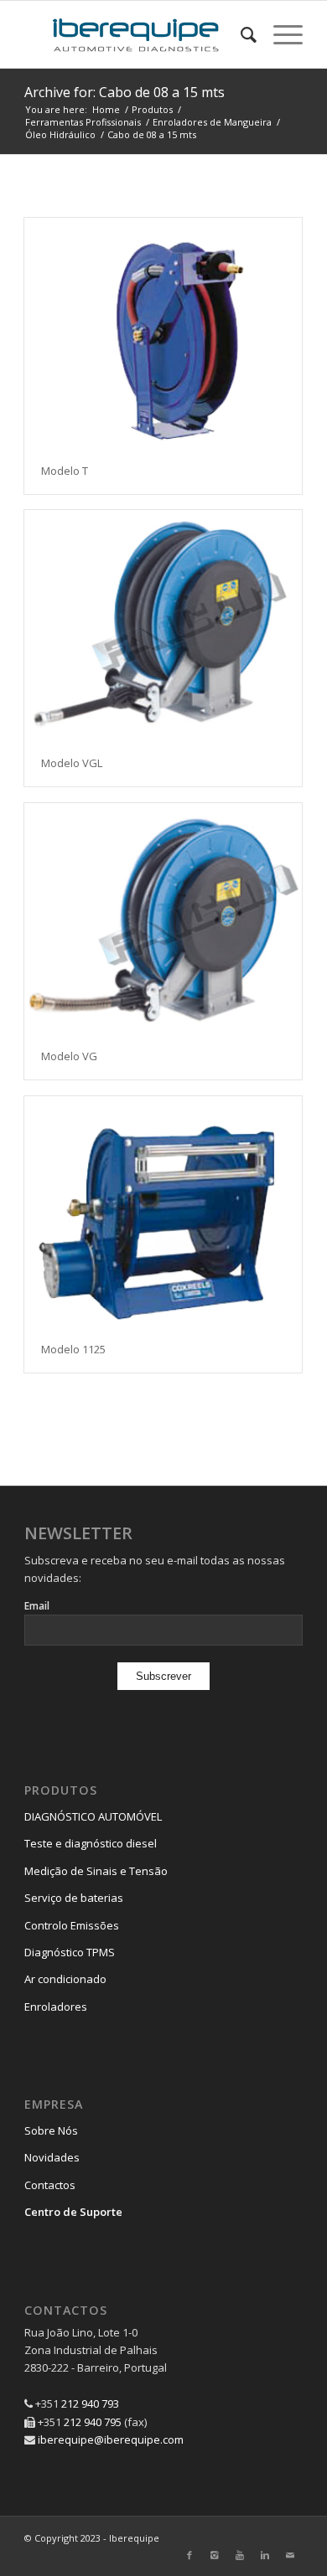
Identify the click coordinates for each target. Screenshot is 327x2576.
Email (37, 1606)
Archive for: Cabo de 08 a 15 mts (125, 92)
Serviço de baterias (74, 1898)
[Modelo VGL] (163, 625)
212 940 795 (93, 2422)
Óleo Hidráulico (60, 134)
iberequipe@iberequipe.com (111, 2439)
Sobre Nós (51, 2130)
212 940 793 (90, 2403)
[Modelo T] (163, 333)
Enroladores (56, 2007)
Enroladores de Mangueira (212, 122)
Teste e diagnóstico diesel (91, 1843)
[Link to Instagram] (215, 2555)
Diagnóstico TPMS (70, 1952)
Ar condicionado (65, 1979)
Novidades (52, 2157)
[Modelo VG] (163, 918)
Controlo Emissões (72, 1925)
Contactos (50, 2185)
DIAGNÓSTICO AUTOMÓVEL (93, 1816)
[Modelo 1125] (163, 1211)
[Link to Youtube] (240, 2555)
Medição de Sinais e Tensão (96, 1871)
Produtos (152, 109)
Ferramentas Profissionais (83, 122)
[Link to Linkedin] (265, 2555)
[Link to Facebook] (189, 2555)
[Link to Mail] (290, 2555)
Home (106, 109)
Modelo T (65, 471)
